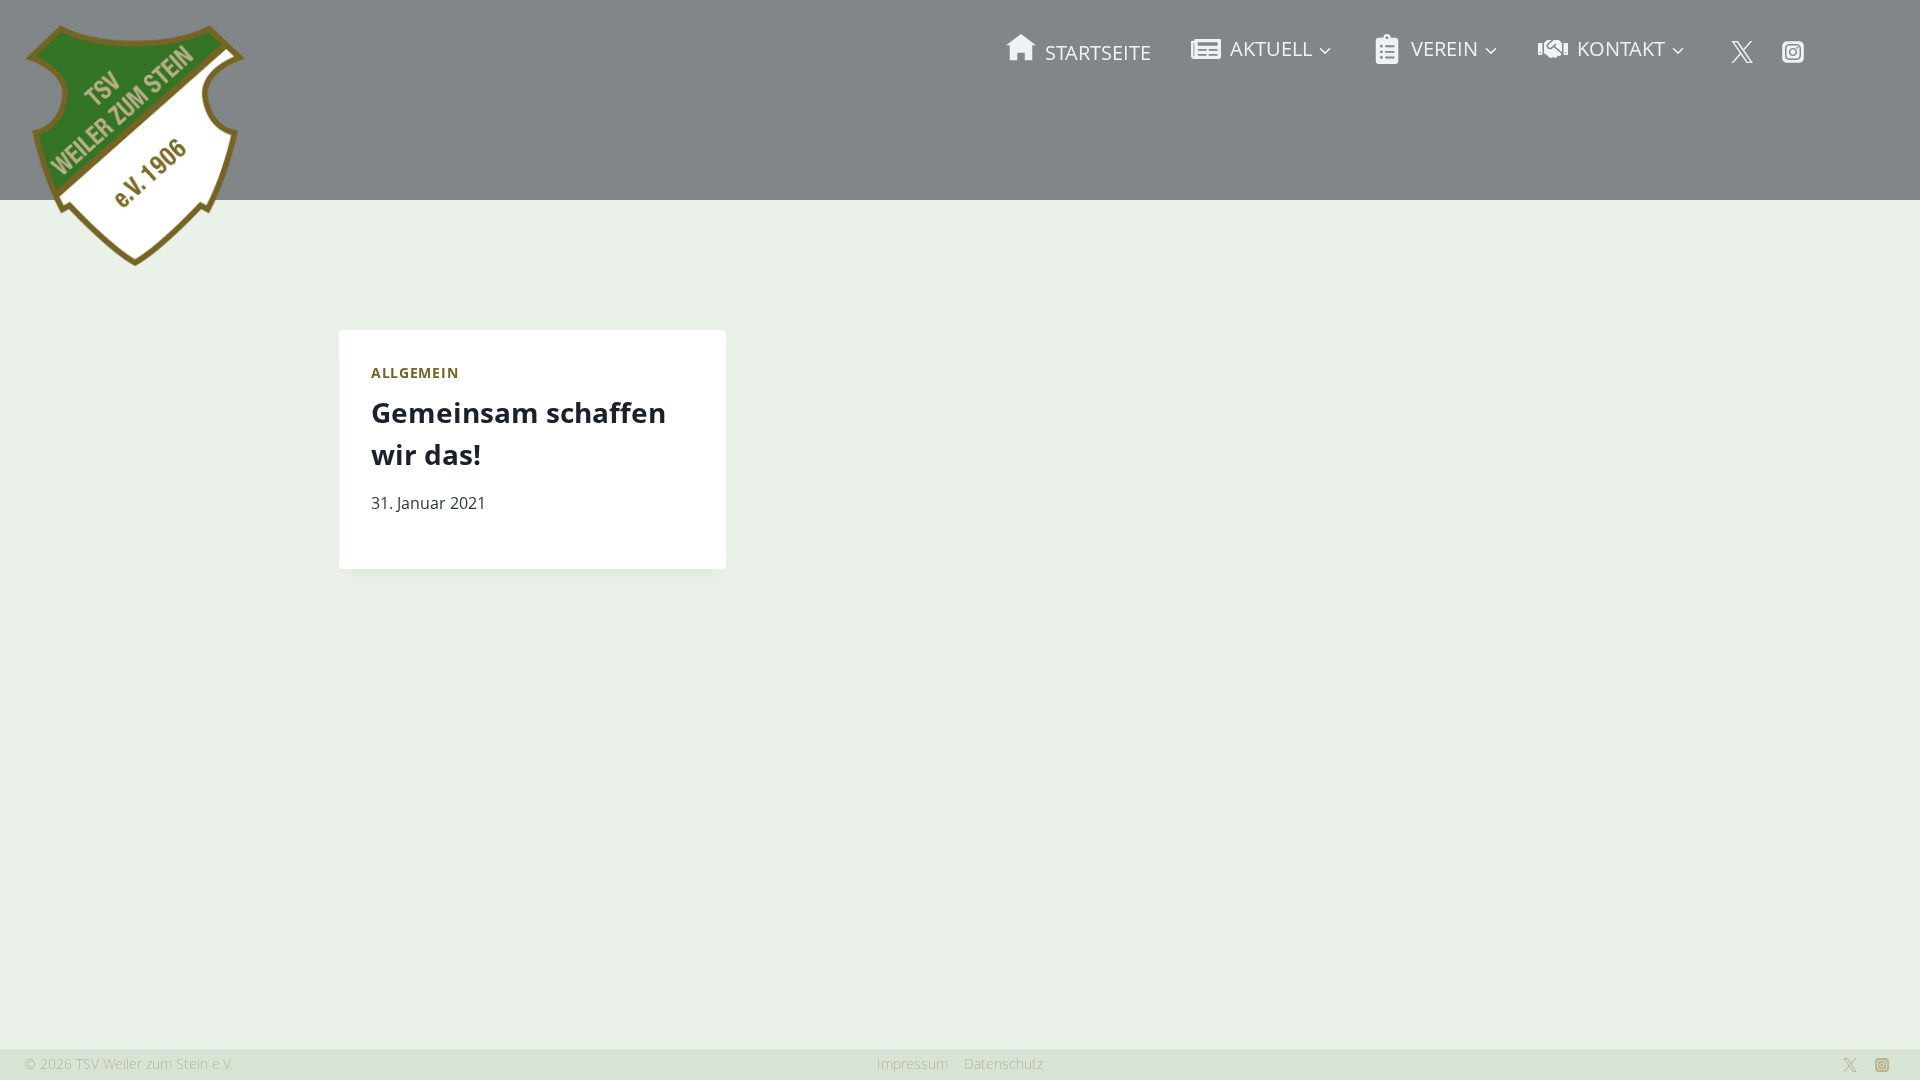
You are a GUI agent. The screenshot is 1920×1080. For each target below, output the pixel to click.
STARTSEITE (1098, 52)
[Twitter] (1742, 52)
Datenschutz (1003, 1063)
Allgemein (414, 372)
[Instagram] (1793, 52)
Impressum (912, 1063)
